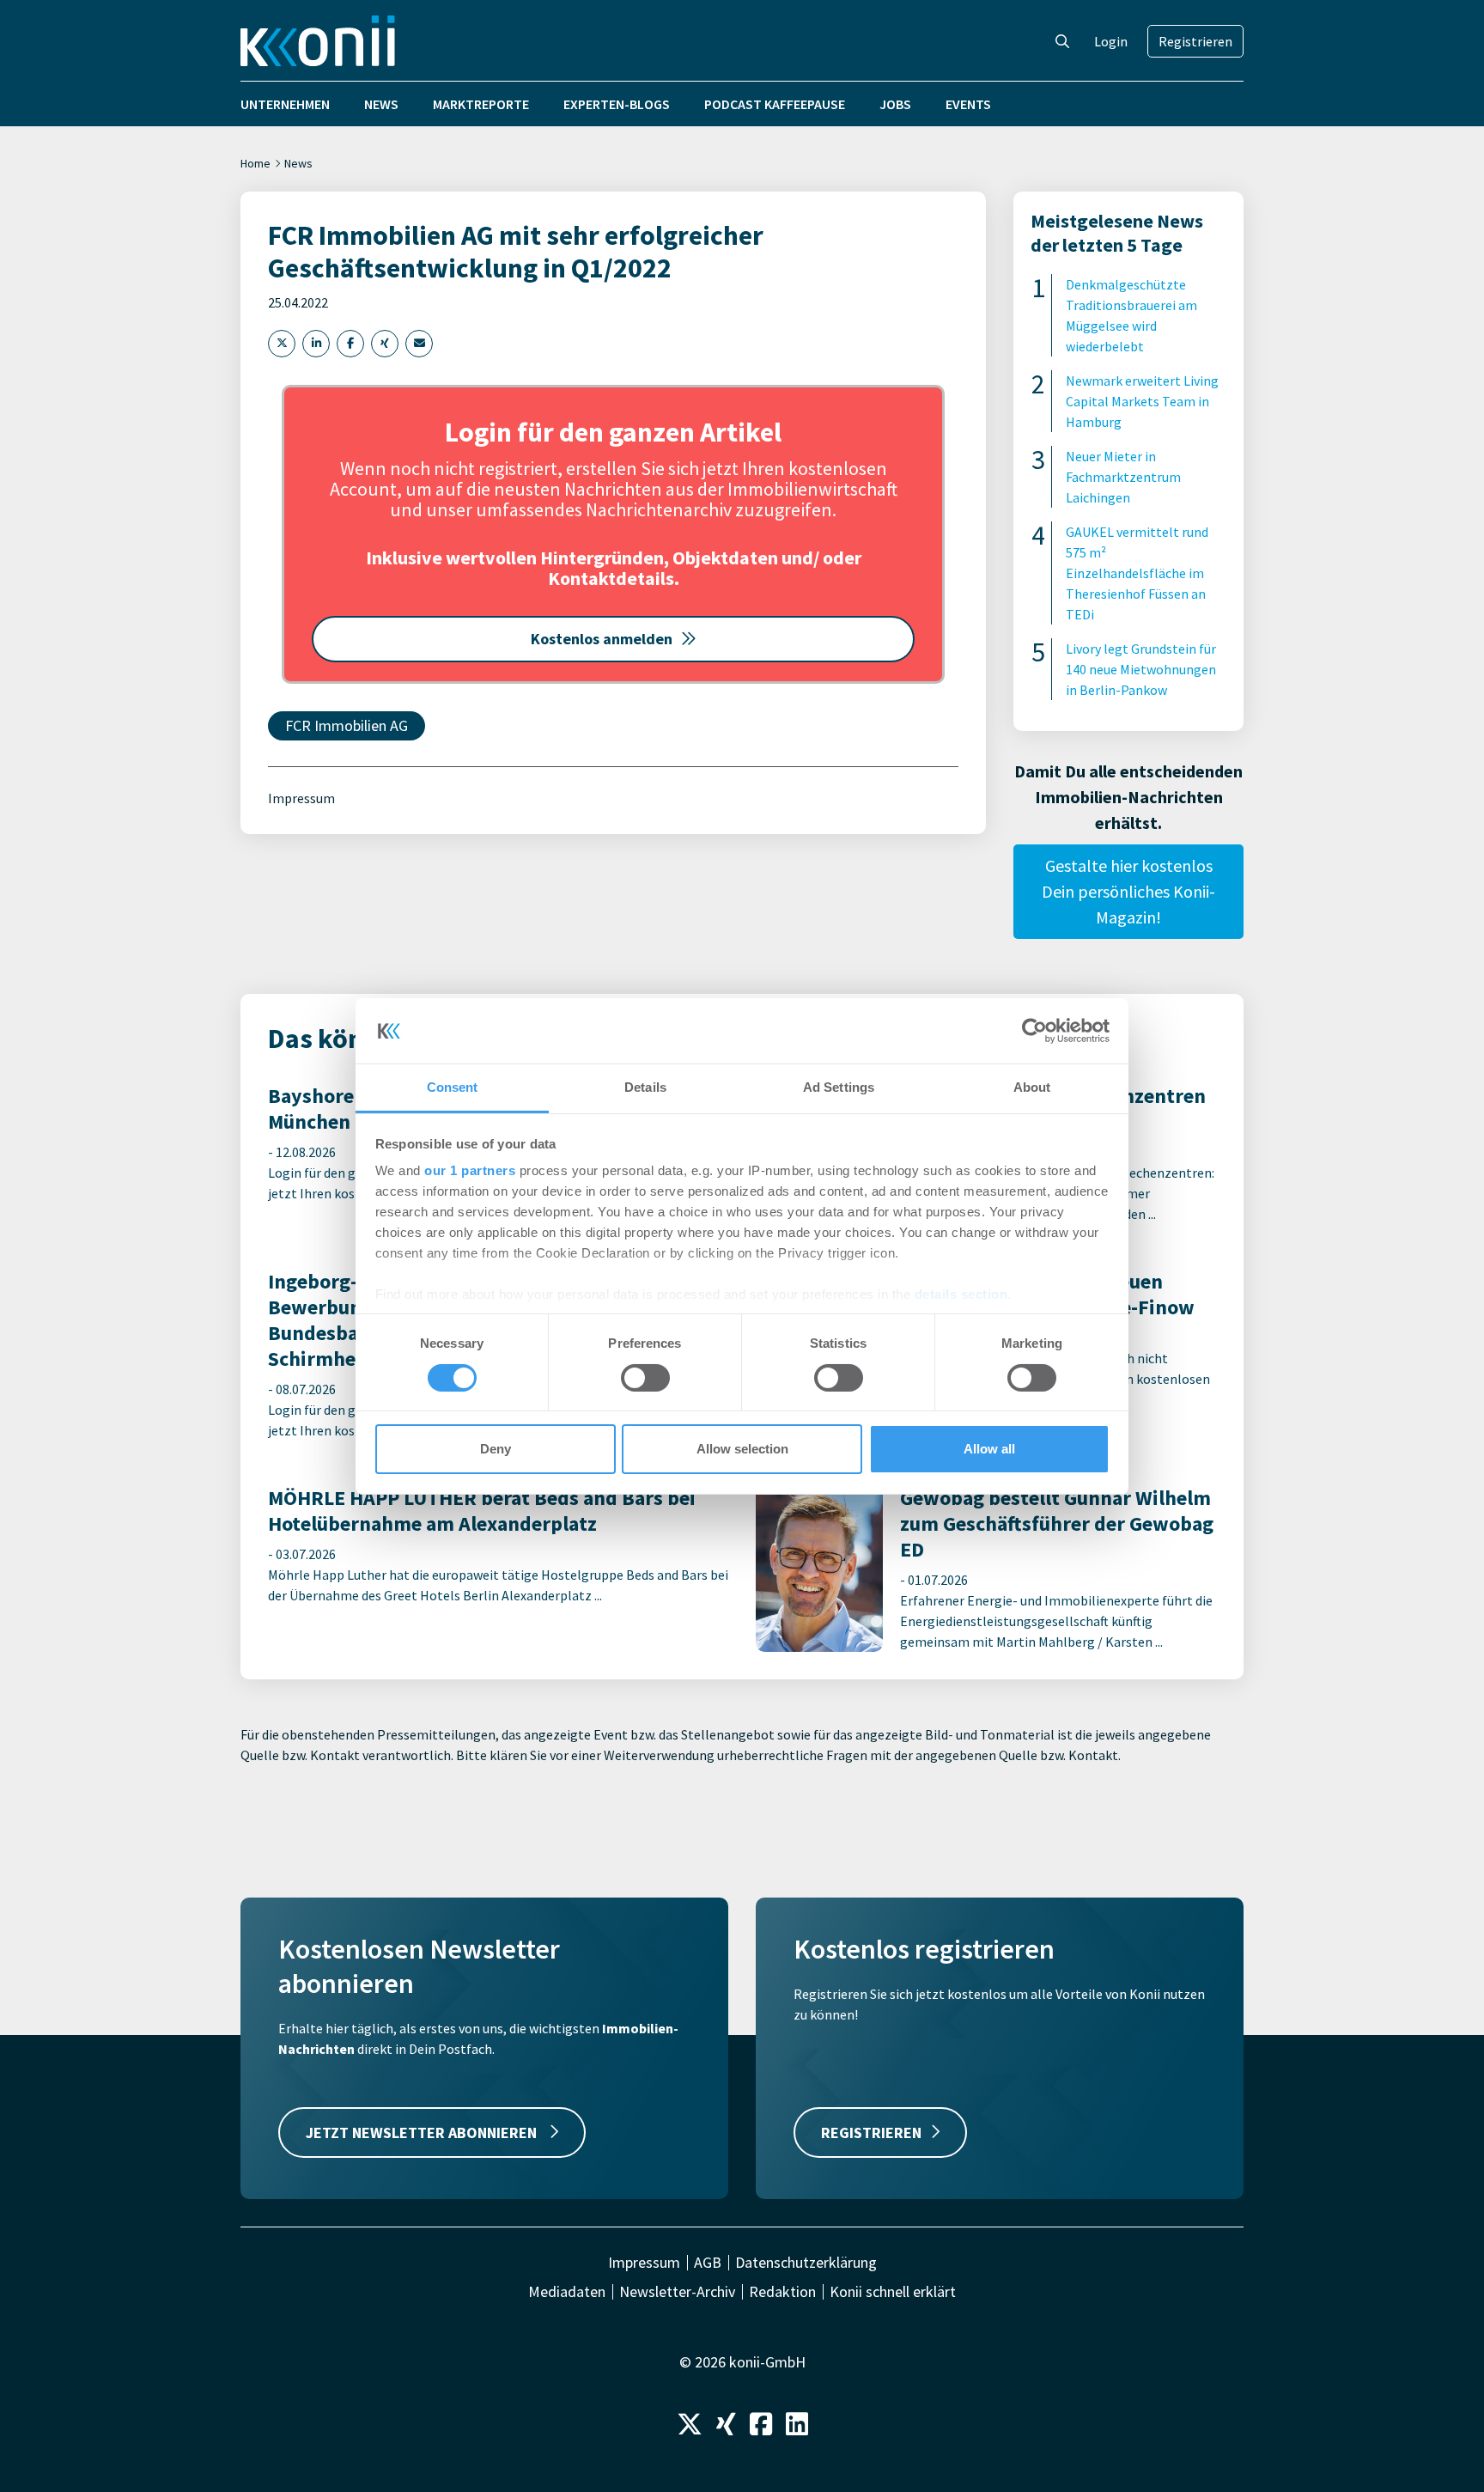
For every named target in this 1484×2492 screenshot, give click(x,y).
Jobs (895, 104)
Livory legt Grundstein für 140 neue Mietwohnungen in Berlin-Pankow (1141, 669)
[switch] (645, 1378)
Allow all (989, 1449)
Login (1111, 41)
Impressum (301, 798)
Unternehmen (285, 104)
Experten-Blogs (617, 104)
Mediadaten (567, 2292)
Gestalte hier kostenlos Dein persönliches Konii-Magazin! (1128, 891)
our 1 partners (470, 1170)
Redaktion (782, 2292)
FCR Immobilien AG (347, 725)
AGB (708, 2263)
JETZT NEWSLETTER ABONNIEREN (423, 2133)
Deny (496, 1449)
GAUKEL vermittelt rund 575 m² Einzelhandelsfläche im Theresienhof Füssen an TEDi (1137, 573)
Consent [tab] (453, 1087)
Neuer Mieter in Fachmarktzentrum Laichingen (1123, 477)
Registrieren (1195, 41)
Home (255, 163)
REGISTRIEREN (871, 2133)
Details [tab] (645, 1087)
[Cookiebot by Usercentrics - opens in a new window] (1034, 1031)
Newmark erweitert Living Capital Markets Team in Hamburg (1142, 401)
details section (961, 1294)
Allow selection (742, 1449)
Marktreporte (481, 104)
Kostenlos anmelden (602, 639)
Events (968, 104)
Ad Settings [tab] (839, 1087)
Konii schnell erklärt (893, 2292)
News (381, 104)
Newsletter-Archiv (677, 2292)
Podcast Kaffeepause (775, 104)
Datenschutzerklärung (806, 2263)
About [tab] (1032, 1087)
